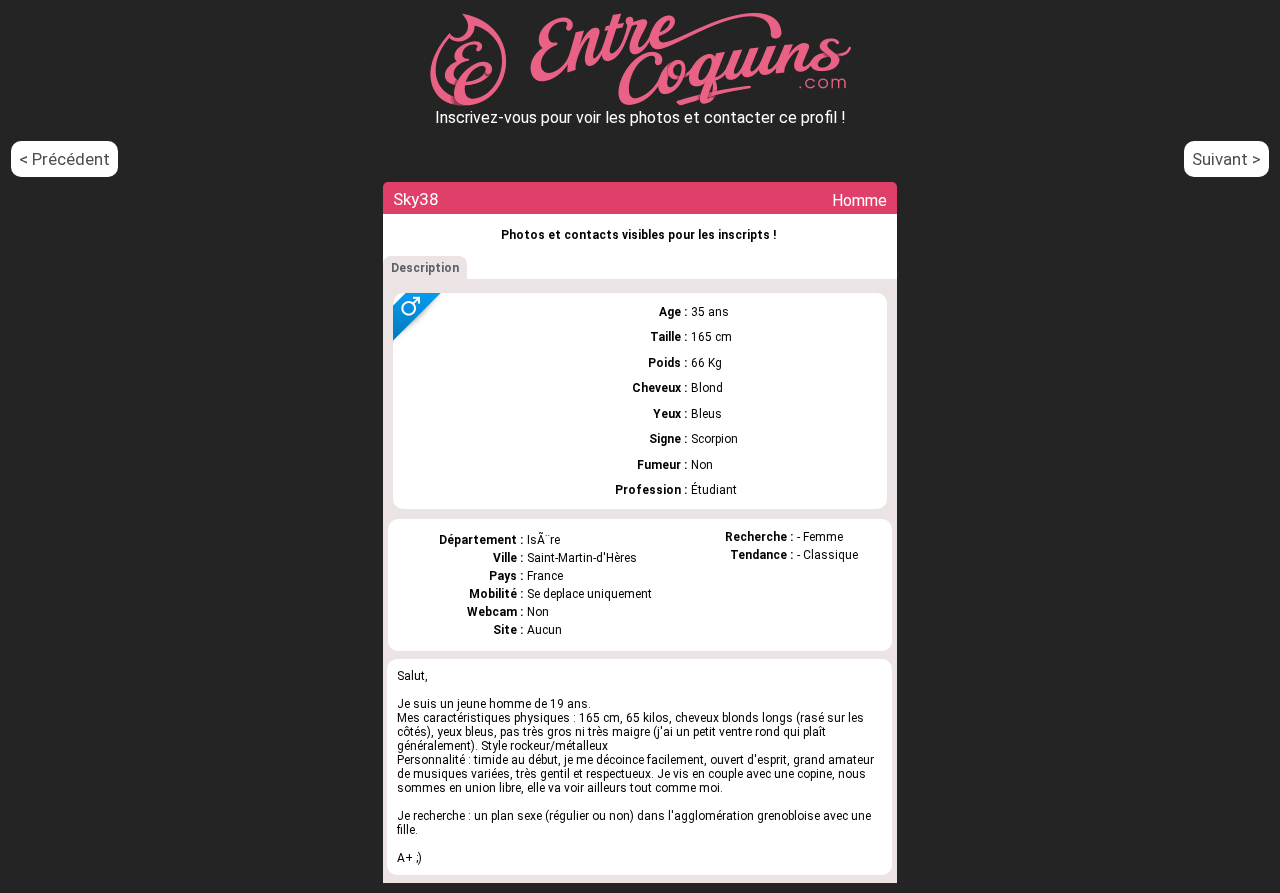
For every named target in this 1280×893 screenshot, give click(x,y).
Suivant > (1226, 159)
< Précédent (64, 159)
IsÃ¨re (543, 540)
